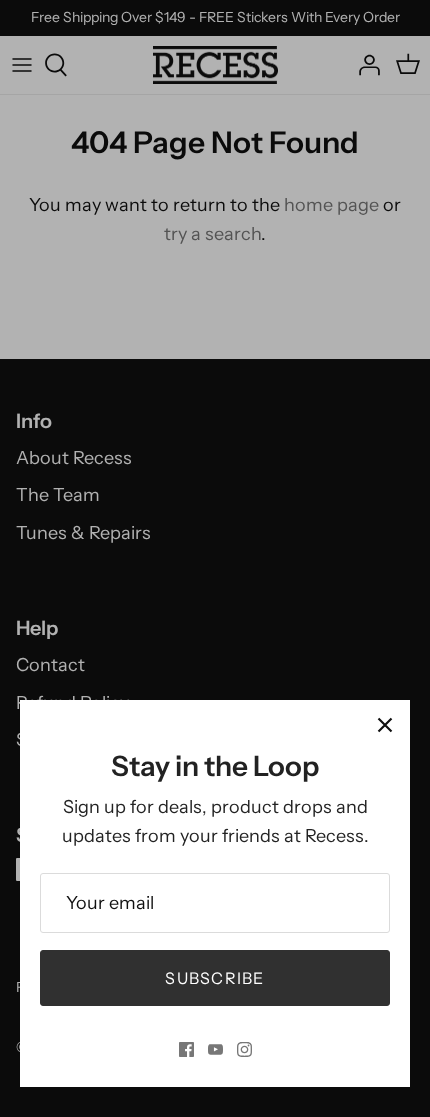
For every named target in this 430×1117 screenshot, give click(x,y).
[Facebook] (186, 1049)
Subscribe (215, 978)
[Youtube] (215, 1049)
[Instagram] (244, 1049)
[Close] (385, 725)
